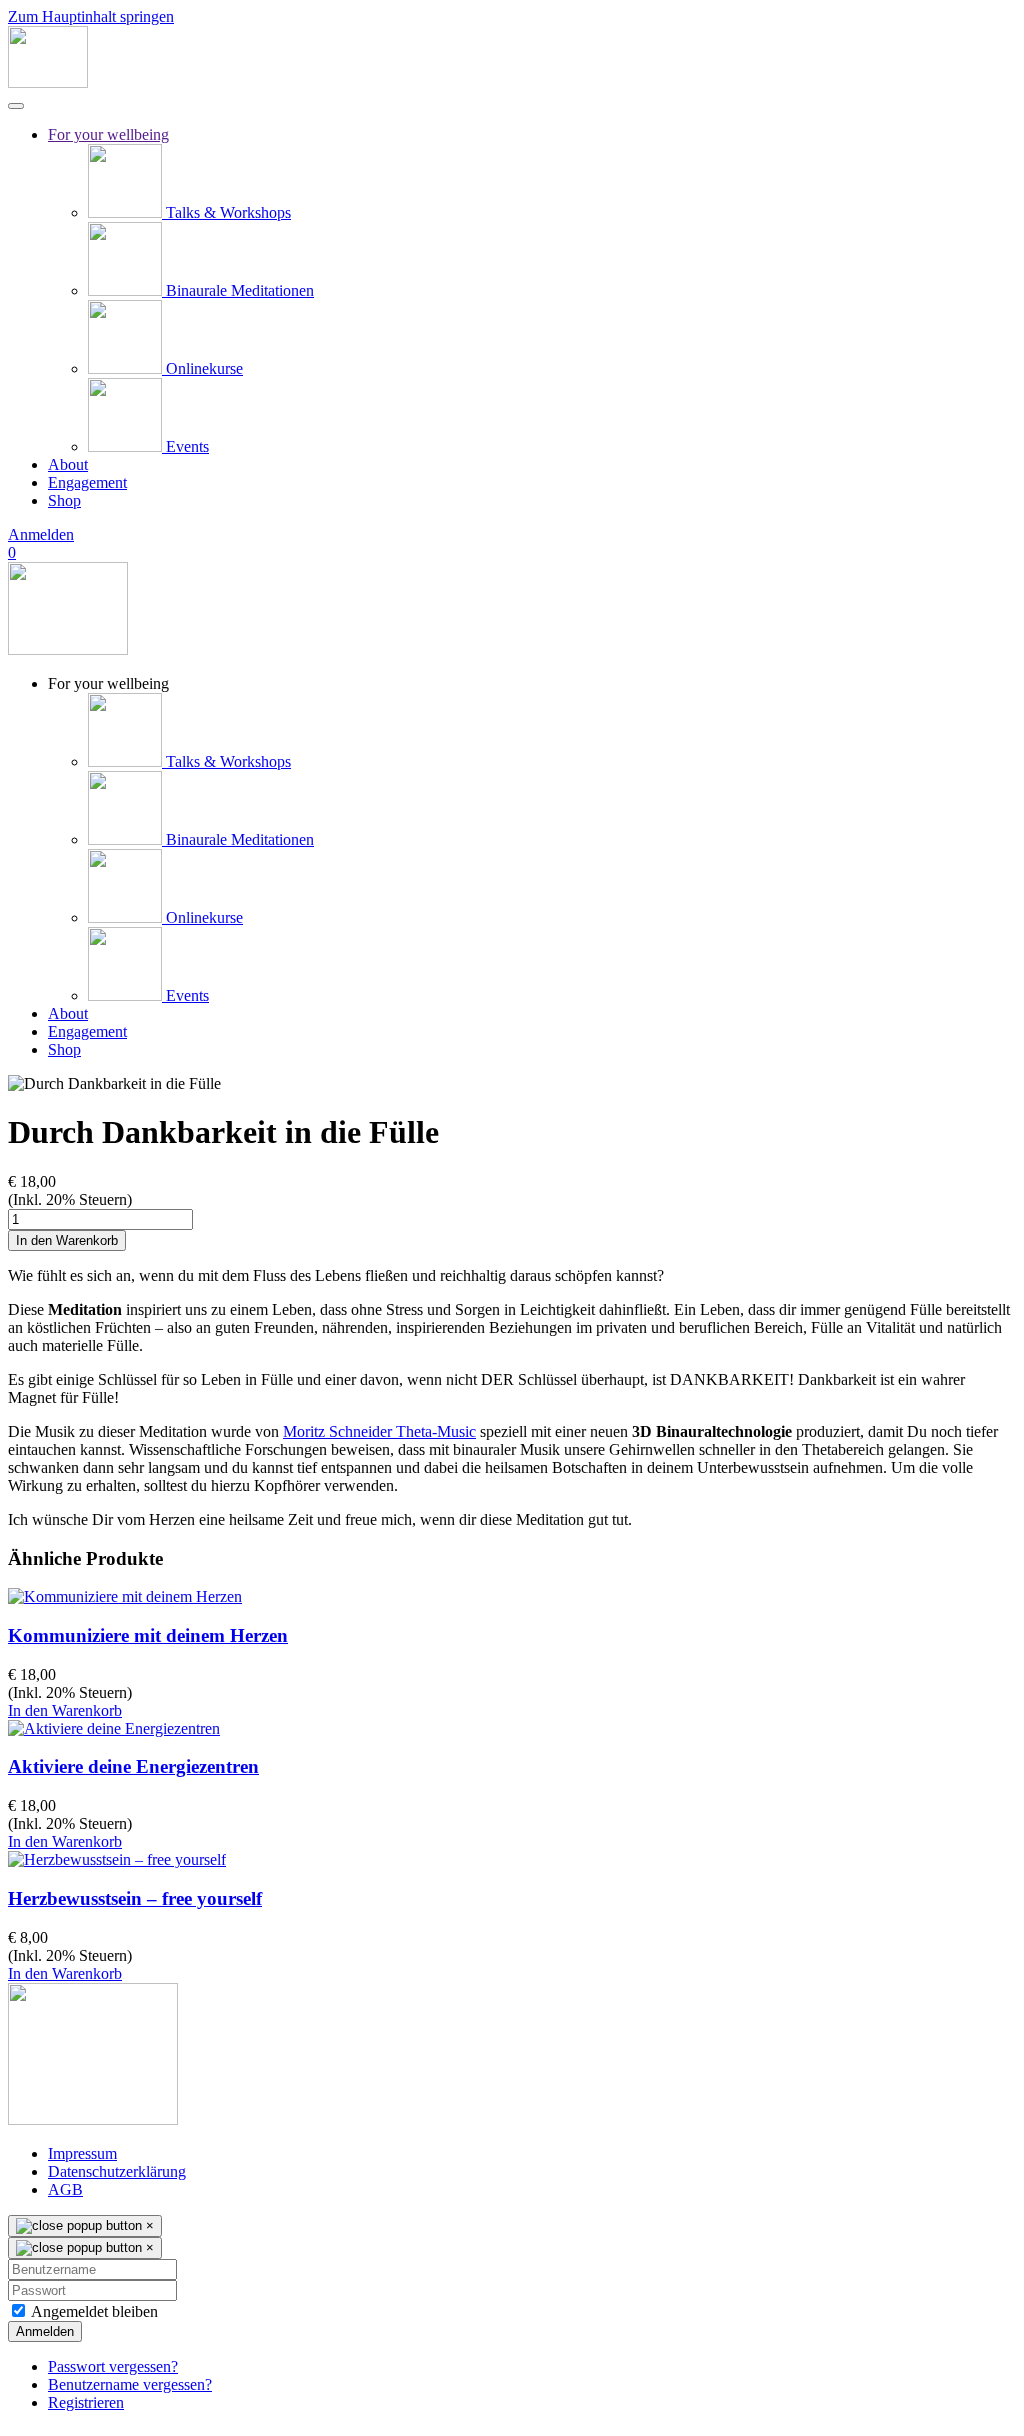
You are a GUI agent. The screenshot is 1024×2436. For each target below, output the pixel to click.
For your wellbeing (108, 134)
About (68, 464)
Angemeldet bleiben (93, 2311)
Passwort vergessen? (113, 2366)
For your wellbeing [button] (108, 683)
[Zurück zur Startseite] (48, 82)
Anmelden (41, 534)
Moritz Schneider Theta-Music (379, 1431)
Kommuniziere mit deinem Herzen (148, 1635)
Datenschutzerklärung (117, 2171)
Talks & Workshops (226, 212)
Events (185, 446)
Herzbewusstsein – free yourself (135, 1898)
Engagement (87, 482)
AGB (65, 2189)
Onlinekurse (202, 368)
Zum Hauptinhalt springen (91, 16)
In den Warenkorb (65, 1710)
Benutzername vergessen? (130, 2384)
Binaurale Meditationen (238, 290)
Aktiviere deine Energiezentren (133, 1766)
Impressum (82, 2153)
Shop (64, 500)
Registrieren (86, 2402)
